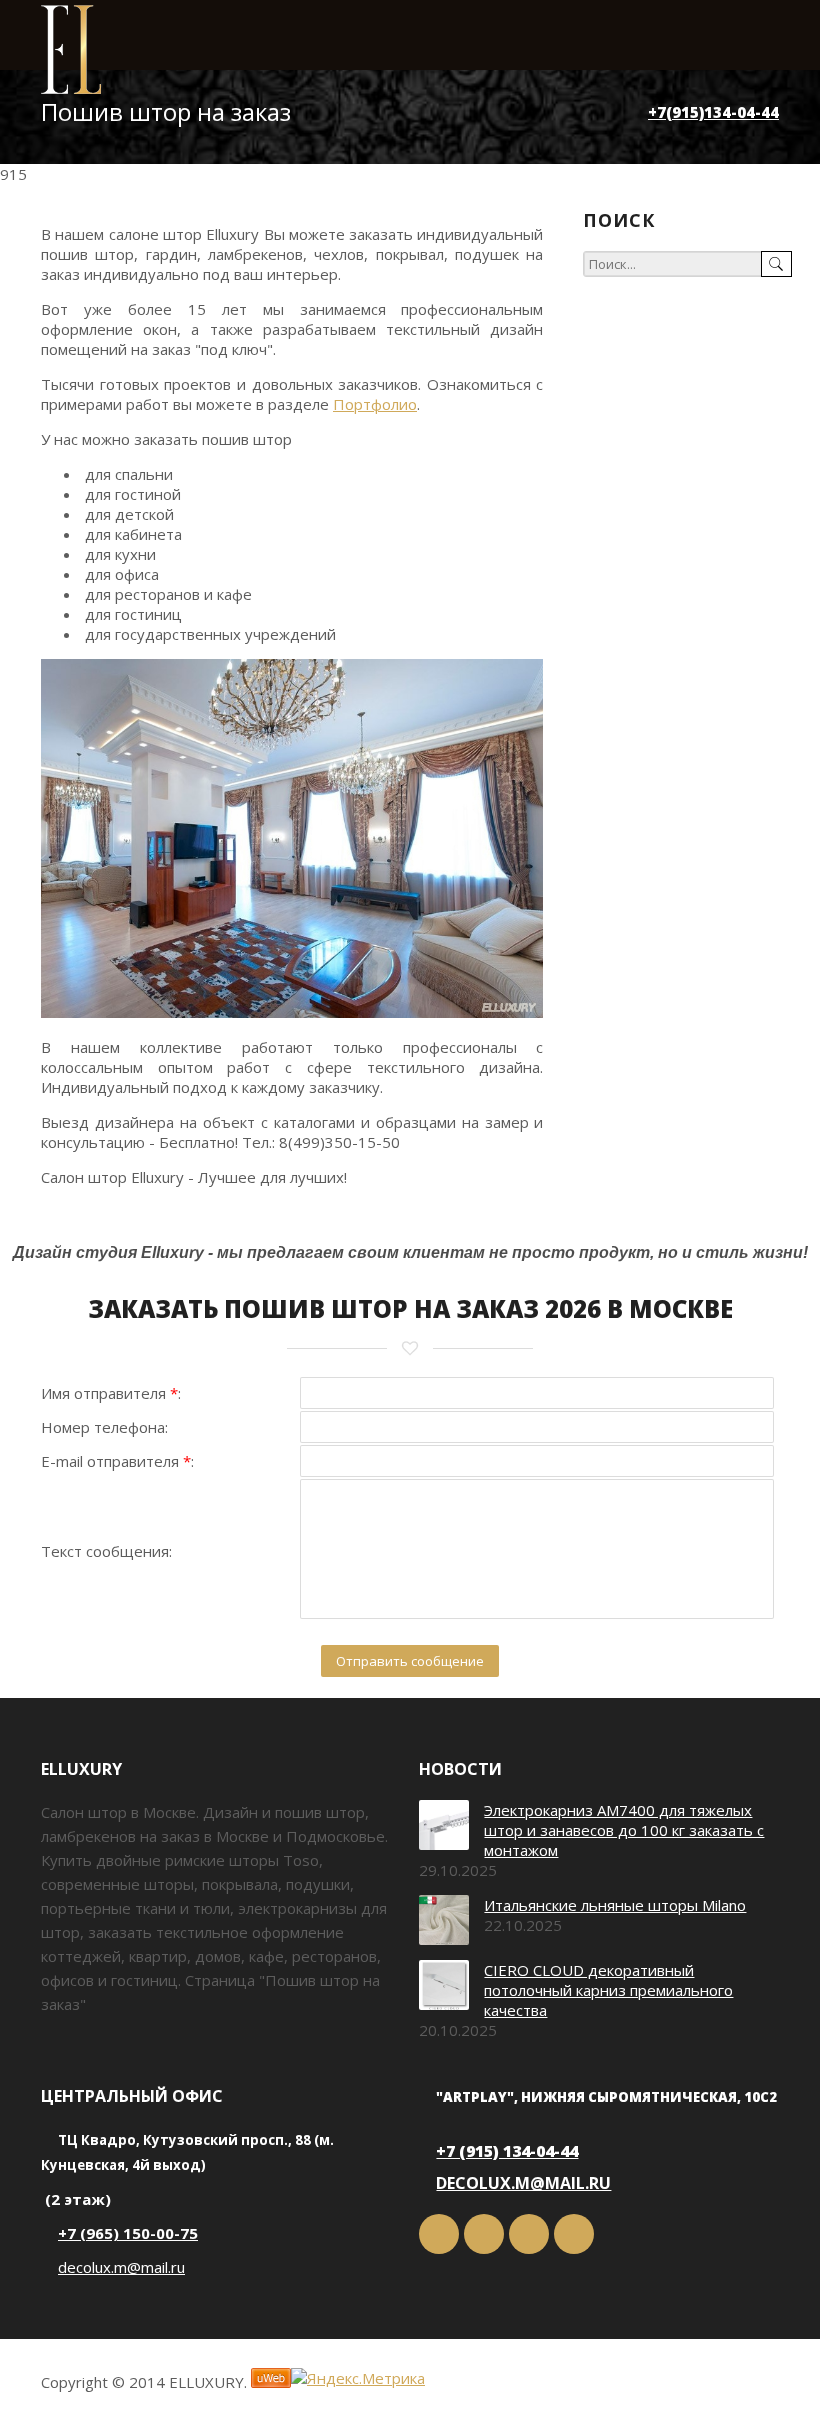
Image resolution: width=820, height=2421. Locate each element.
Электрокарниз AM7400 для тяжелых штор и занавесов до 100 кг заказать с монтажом (624, 1830)
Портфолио (375, 404)
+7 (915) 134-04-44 (507, 2151)
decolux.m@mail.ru (121, 2267)
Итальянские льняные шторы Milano (615, 1905)
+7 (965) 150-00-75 (128, 2233)
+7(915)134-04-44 (713, 112)
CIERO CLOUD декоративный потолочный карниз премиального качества (608, 1990)
